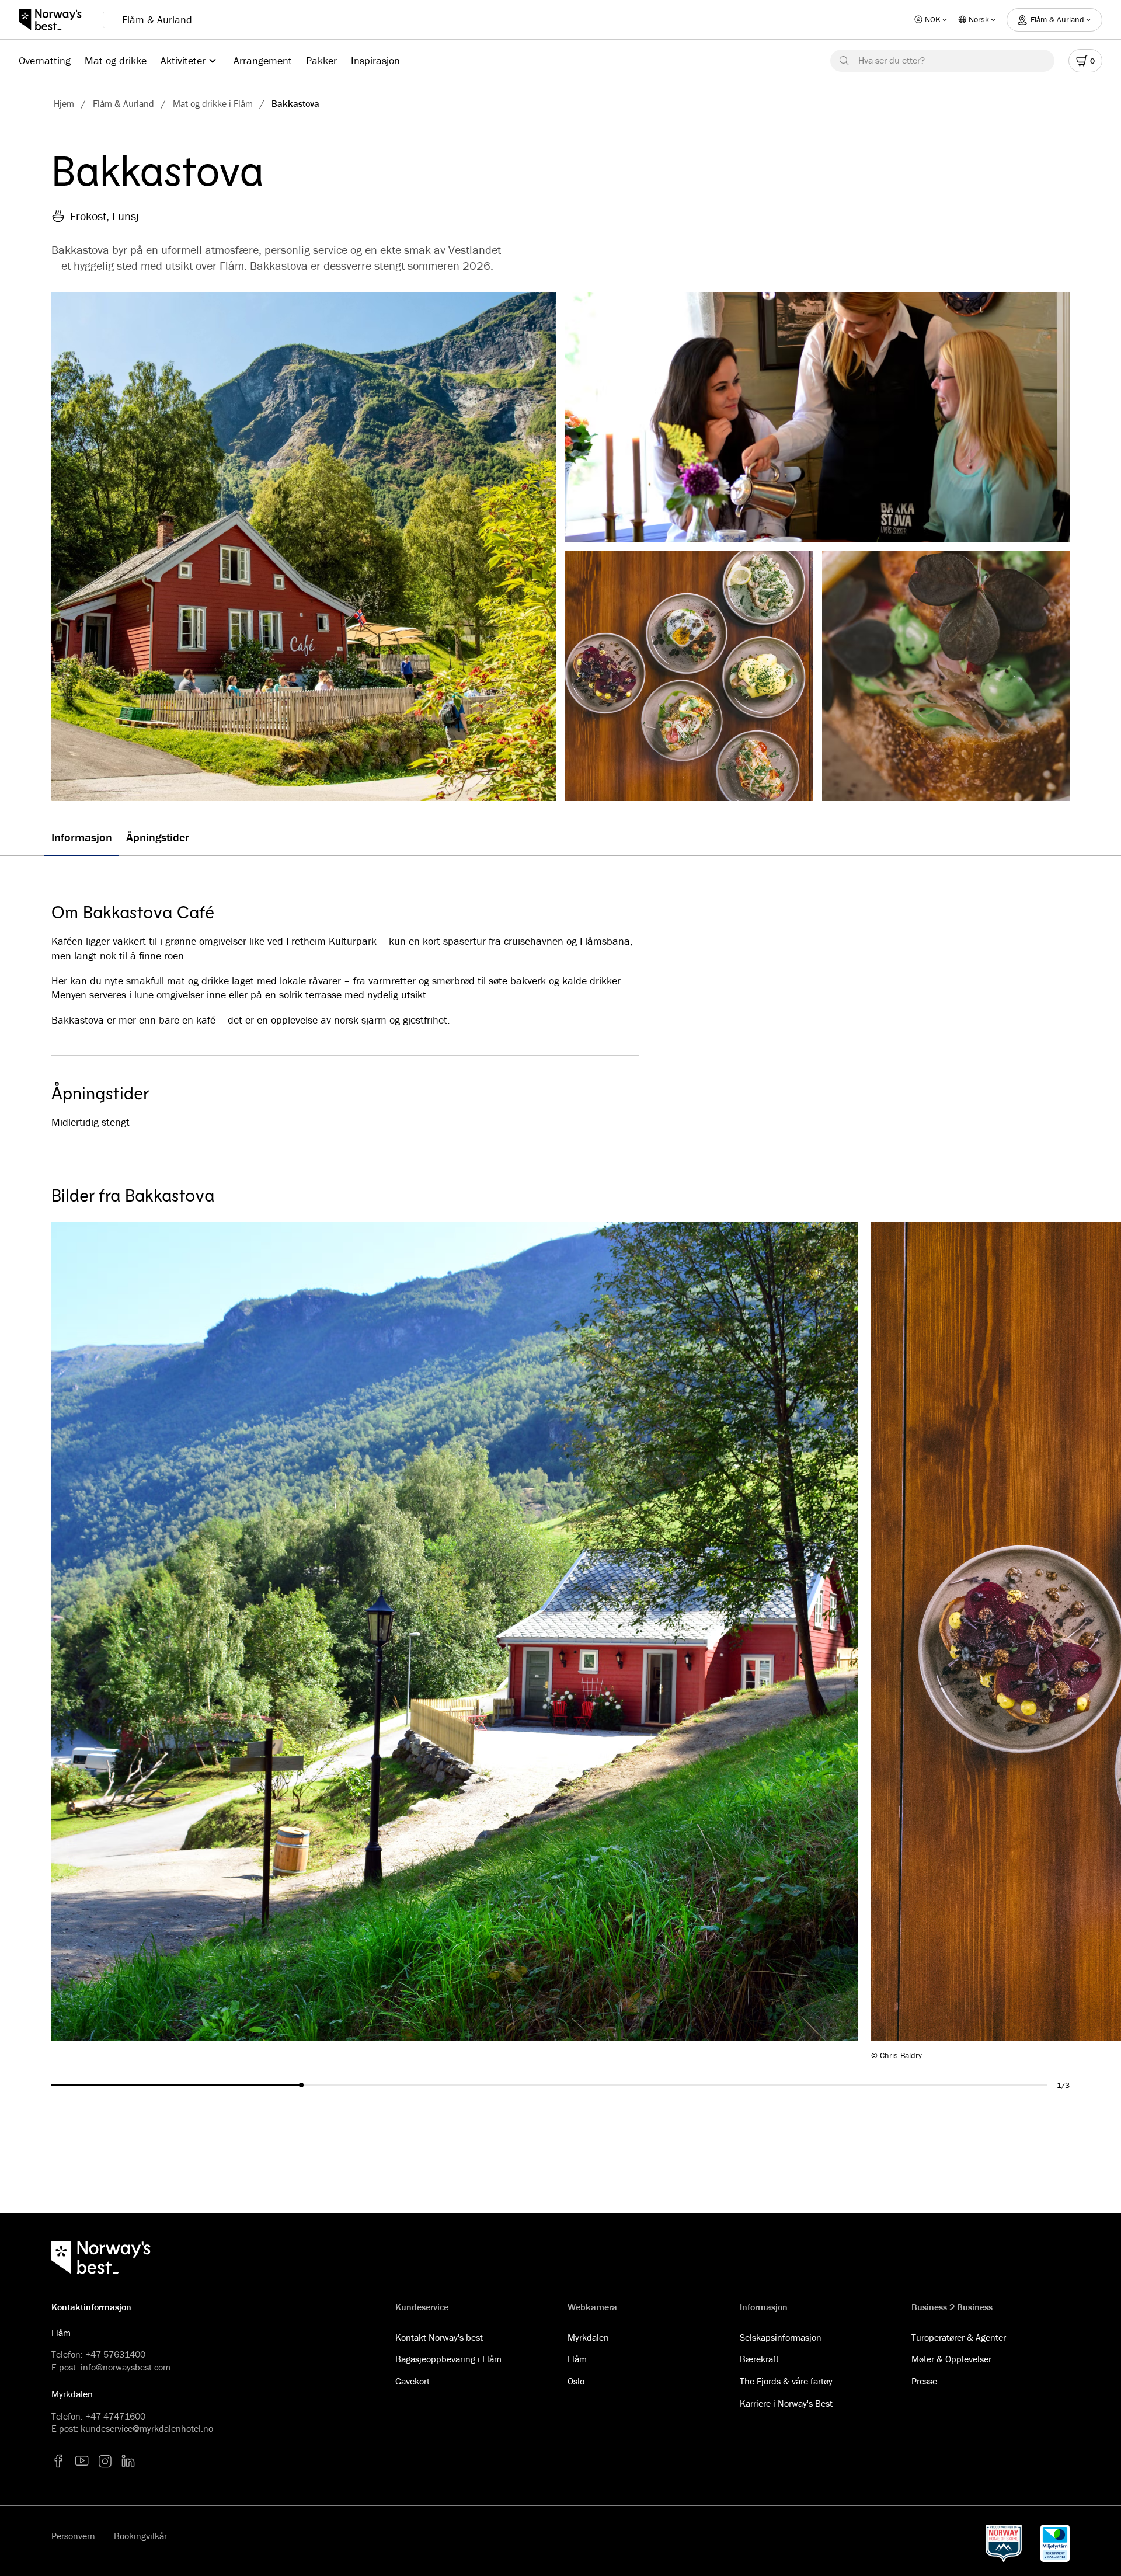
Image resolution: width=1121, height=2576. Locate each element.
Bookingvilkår (140, 2536)
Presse (924, 2381)
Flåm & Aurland (157, 20)
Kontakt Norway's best (439, 2337)
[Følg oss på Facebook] (58, 2461)
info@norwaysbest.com (126, 2367)
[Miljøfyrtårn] (1055, 2543)
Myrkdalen (588, 2337)
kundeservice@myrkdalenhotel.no (147, 2428)
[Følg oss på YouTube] (82, 2461)
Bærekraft (759, 2359)
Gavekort (412, 2381)
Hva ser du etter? (892, 60)
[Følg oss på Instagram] (105, 2461)
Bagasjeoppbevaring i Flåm (448, 2359)
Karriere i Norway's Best (786, 2403)
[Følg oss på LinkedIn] (128, 2461)
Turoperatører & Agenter (959, 2337)
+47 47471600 (115, 2416)
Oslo (576, 2381)
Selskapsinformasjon (781, 2337)
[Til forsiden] (56, 20)
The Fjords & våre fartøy (786, 2381)
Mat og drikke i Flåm (213, 103)
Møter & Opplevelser (951, 2359)
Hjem (64, 103)
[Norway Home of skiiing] (1003, 2543)
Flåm (577, 2359)
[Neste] (986, 1641)
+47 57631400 (115, 2354)
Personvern (73, 2536)
